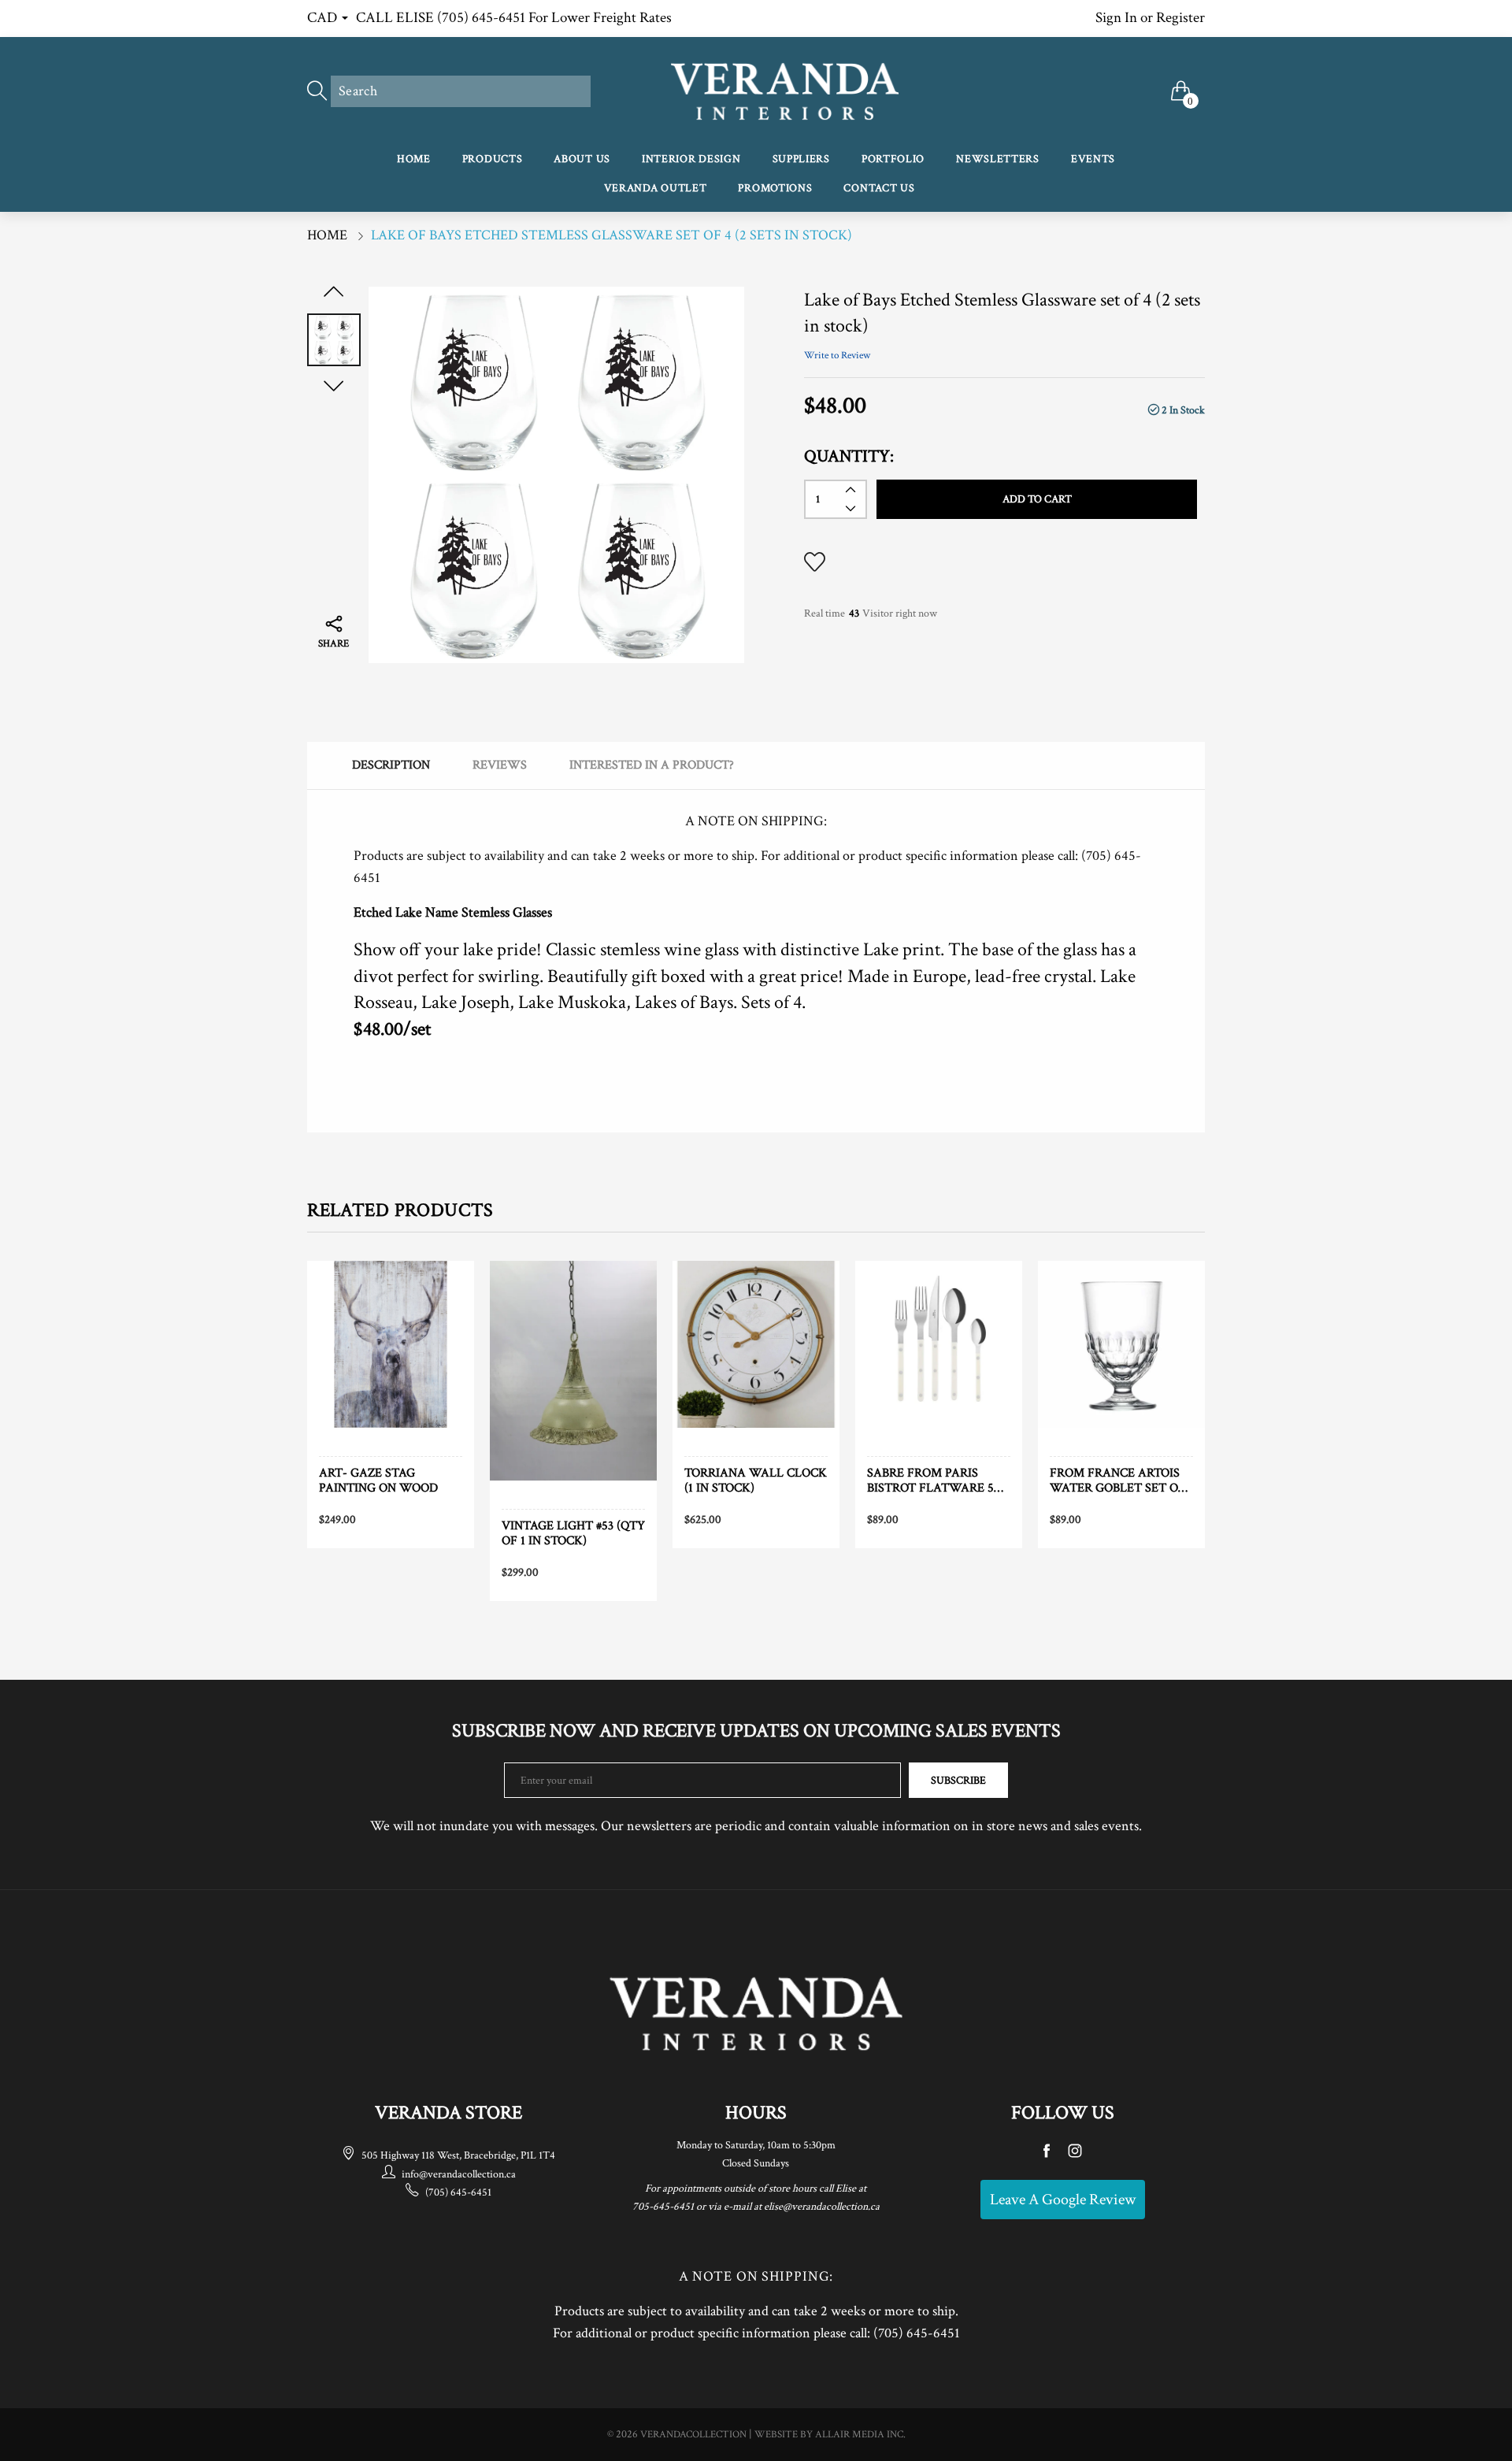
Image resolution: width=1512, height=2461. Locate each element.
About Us (582, 159)
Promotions (775, 188)
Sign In (1116, 18)
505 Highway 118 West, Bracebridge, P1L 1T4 (458, 2155)
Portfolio (893, 159)
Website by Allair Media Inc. (830, 2435)
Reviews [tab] (500, 765)
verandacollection (693, 2435)
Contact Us (879, 188)
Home (414, 159)
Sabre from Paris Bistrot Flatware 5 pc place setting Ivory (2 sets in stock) (938, 1481)
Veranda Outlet (656, 188)
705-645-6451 (663, 2207)
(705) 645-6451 (458, 2192)
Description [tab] (391, 765)
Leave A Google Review (1063, 2200)
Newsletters (998, 159)
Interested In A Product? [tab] (652, 765)
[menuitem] (414, 160)
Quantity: (849, 456)
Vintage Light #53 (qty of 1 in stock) (573, 1533)
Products (493, 159)
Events (1093, 159)
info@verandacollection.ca (459, 2174)
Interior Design (691, 159)
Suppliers (801, 159)
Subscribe (958, 1781)
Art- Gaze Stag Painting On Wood (378, 1481)
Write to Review (837, 356)
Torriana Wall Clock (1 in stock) (756, 1481)
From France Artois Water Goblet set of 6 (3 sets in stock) (1117, 1481)
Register (1180, 18)
